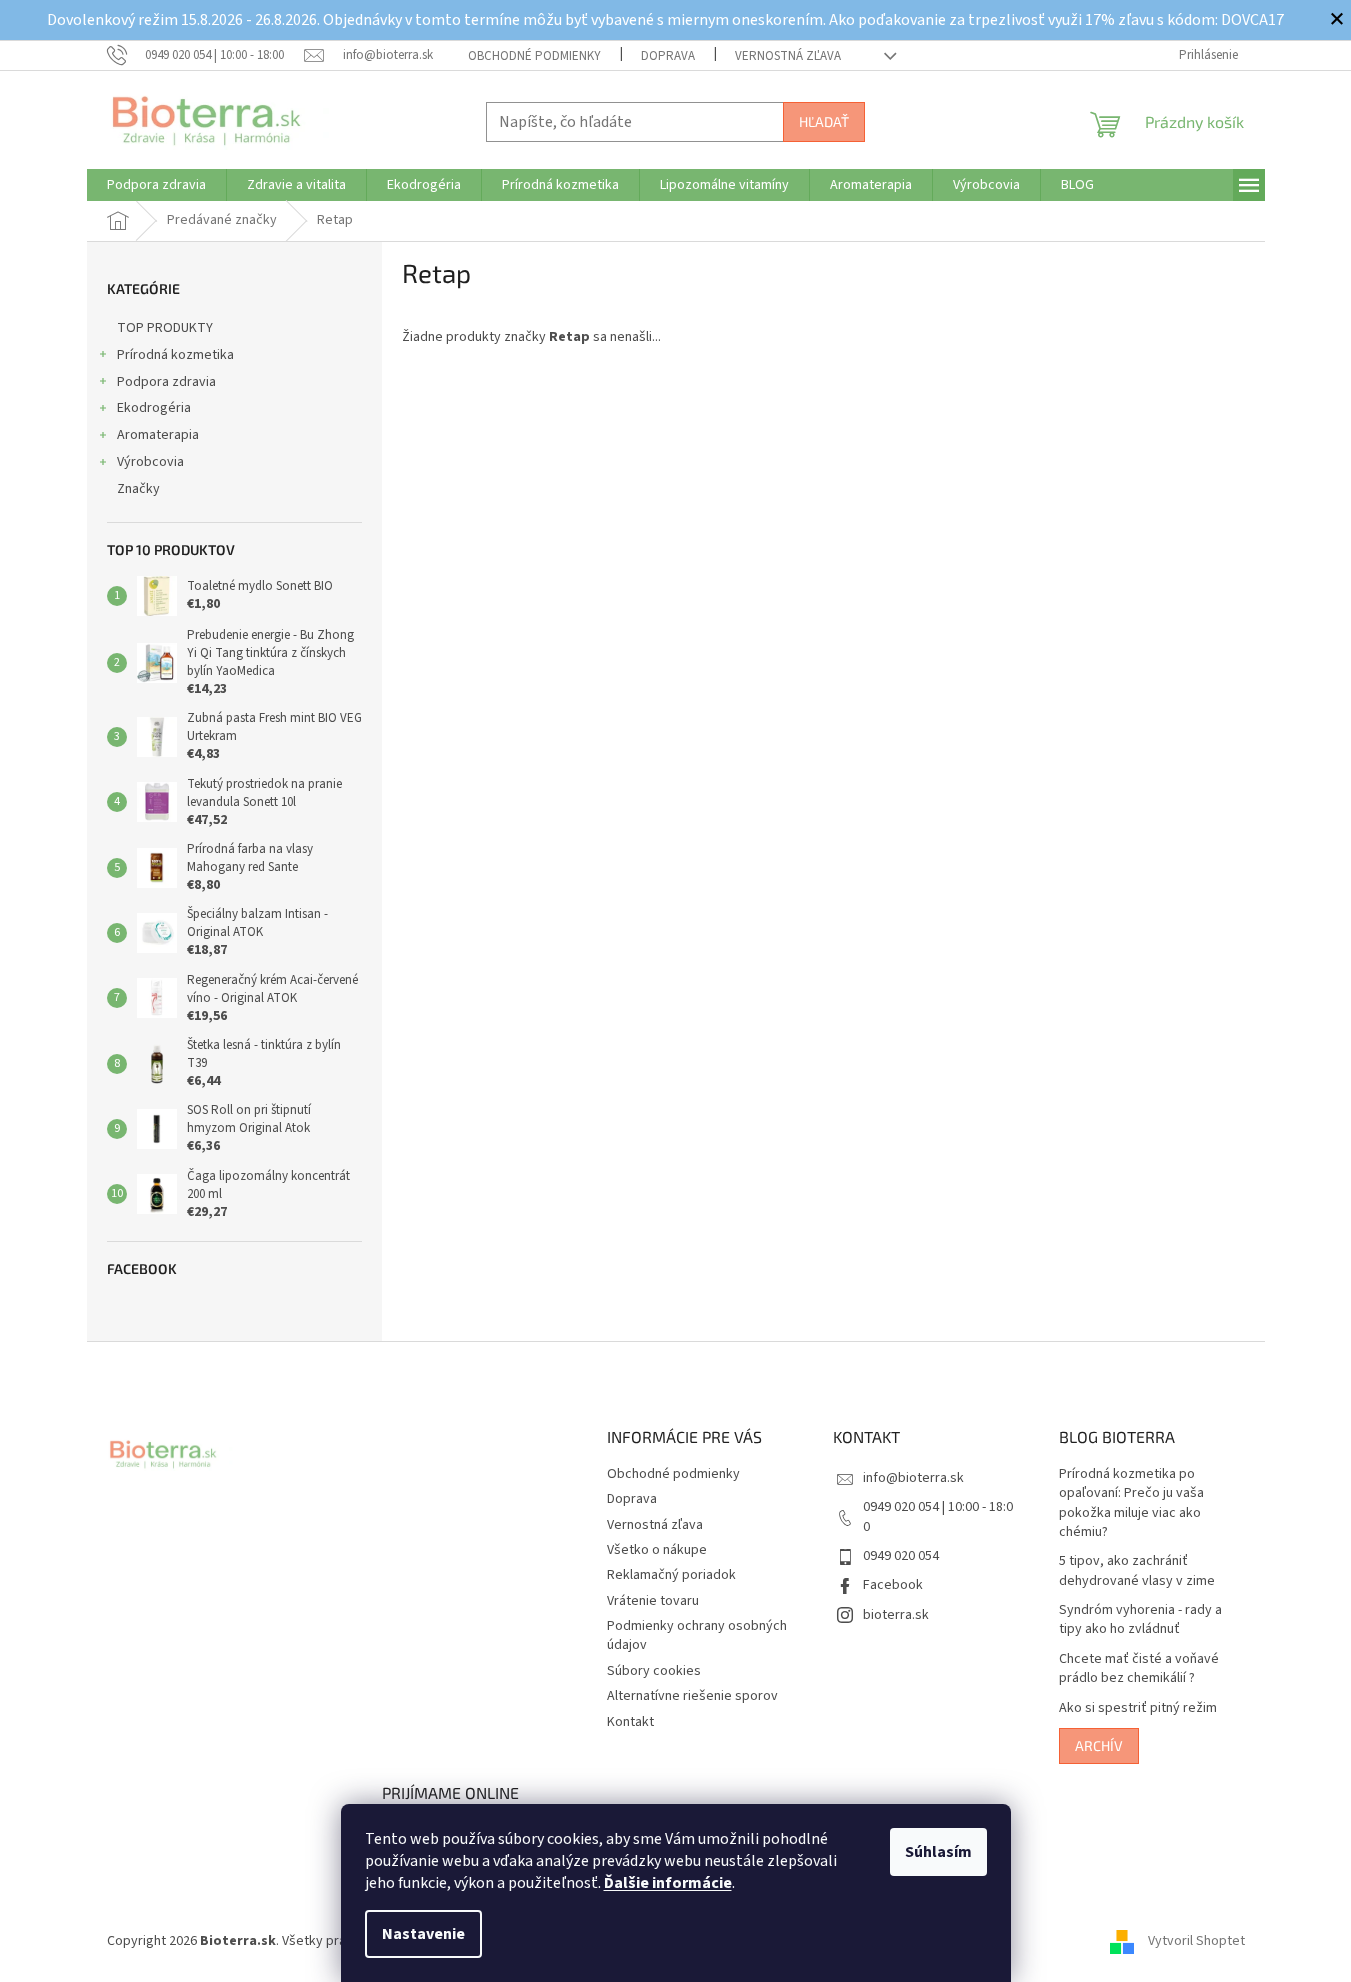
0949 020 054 (901, 1556)
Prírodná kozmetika (175, 355)
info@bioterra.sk (913, 1478)
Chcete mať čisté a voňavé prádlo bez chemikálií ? (1139, 1669)
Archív (1099, 1745)
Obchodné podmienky (534, 56)
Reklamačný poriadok (671, 1575)
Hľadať (824, 121)
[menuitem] (156, 185)
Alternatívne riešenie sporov (692, 1696)
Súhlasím (938, 1852)
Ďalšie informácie (668, 1883)
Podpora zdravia (166, 382)
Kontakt (630, 1722)
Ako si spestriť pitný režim (1138, 1708)
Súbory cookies (654, 1671)
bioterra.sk (896, 1615)
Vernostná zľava (788, 56)
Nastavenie (423, 1934)
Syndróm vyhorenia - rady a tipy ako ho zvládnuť (1140, 1620)
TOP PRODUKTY (165, 328)
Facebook (893, 1585)
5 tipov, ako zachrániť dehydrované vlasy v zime (1137, 1571)
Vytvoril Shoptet (1196, 1941)
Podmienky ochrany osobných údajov (697, 1635)
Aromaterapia (158, 435)
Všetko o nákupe (657, 1550)
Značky (138, 489)
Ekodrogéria (154, 408)
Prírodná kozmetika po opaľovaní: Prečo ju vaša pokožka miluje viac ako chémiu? (1131, 1503)
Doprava (668, 56)
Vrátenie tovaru (653, 1601)
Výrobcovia (150, 462)
